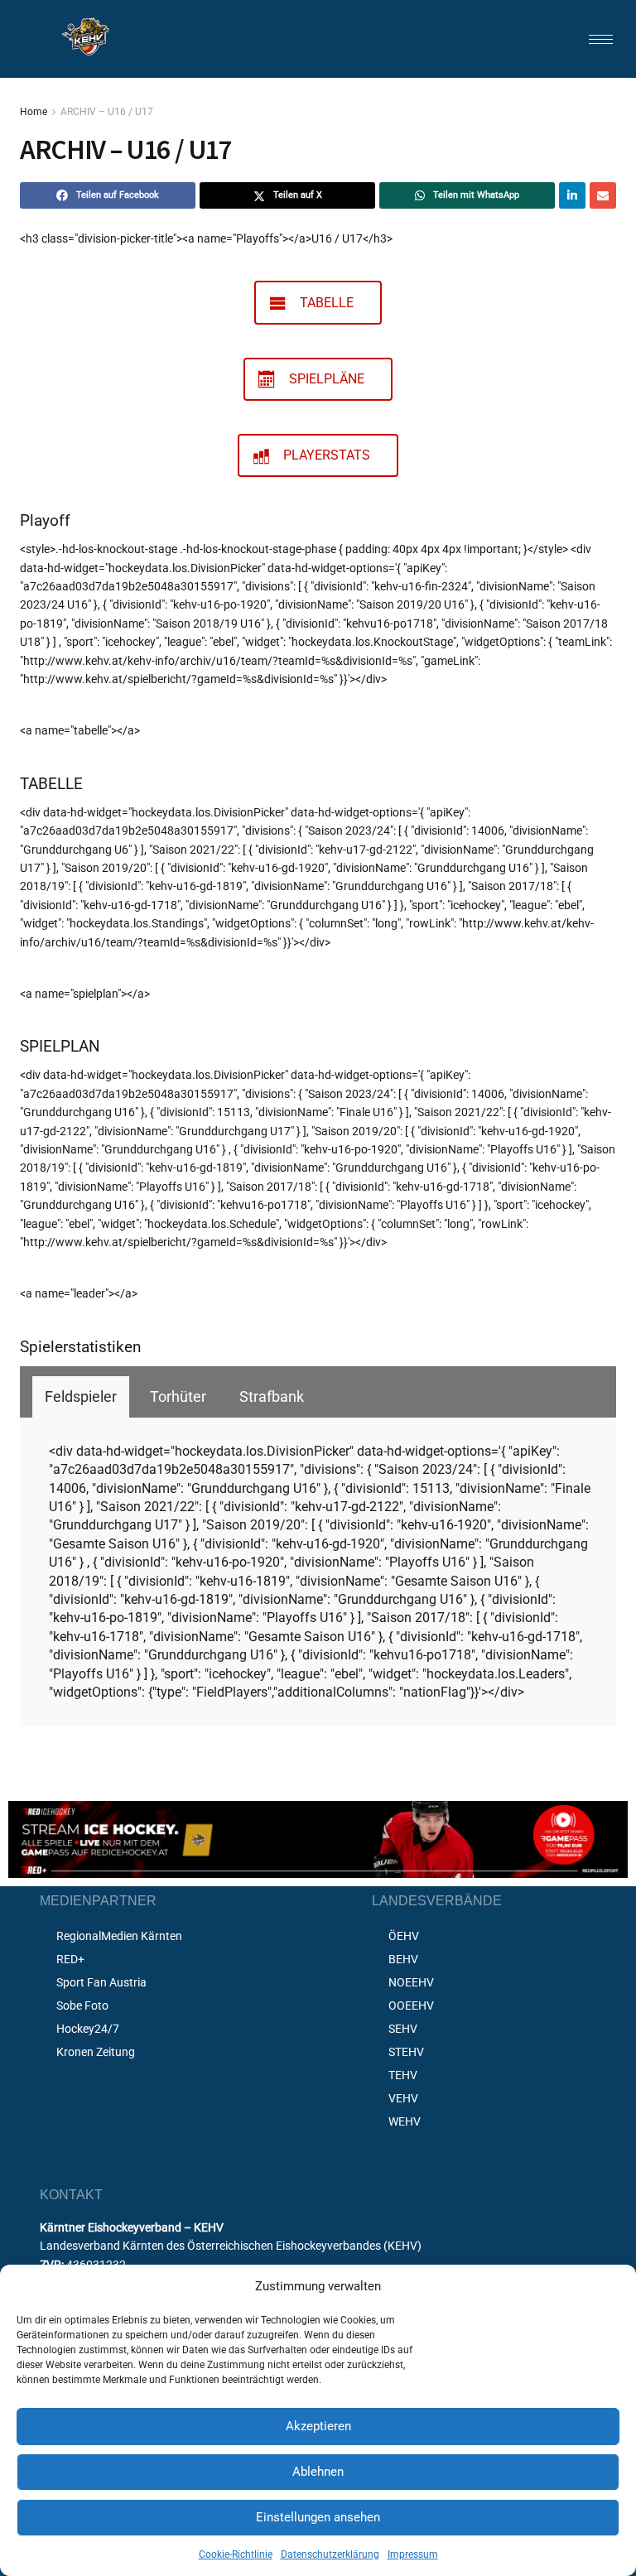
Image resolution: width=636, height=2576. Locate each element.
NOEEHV (411, 1982)
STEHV (406, 2052)
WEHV (405, 2121)
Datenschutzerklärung (330, 2554)
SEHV (403, 2029)
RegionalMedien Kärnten (119, 1936)
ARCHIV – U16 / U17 (107, 112)
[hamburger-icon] (601, 39)
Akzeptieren (318, 2426)
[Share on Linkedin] (572, 195)
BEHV (403, 1959)
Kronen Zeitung (96, 2052)
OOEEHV (411, 2005)
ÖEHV (404, 1936)
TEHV (403, 2075)
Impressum (413, 2554)
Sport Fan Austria (101, 1982)
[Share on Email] (603, 195)
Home (34, 112)
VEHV (403, 2098)
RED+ (70, 1959)
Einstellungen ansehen (318, 2517)
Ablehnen (318, 2472)
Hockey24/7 (88, 2029)
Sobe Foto (82, 2005)
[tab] (81, 1397)
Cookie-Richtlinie (236, 2554)
